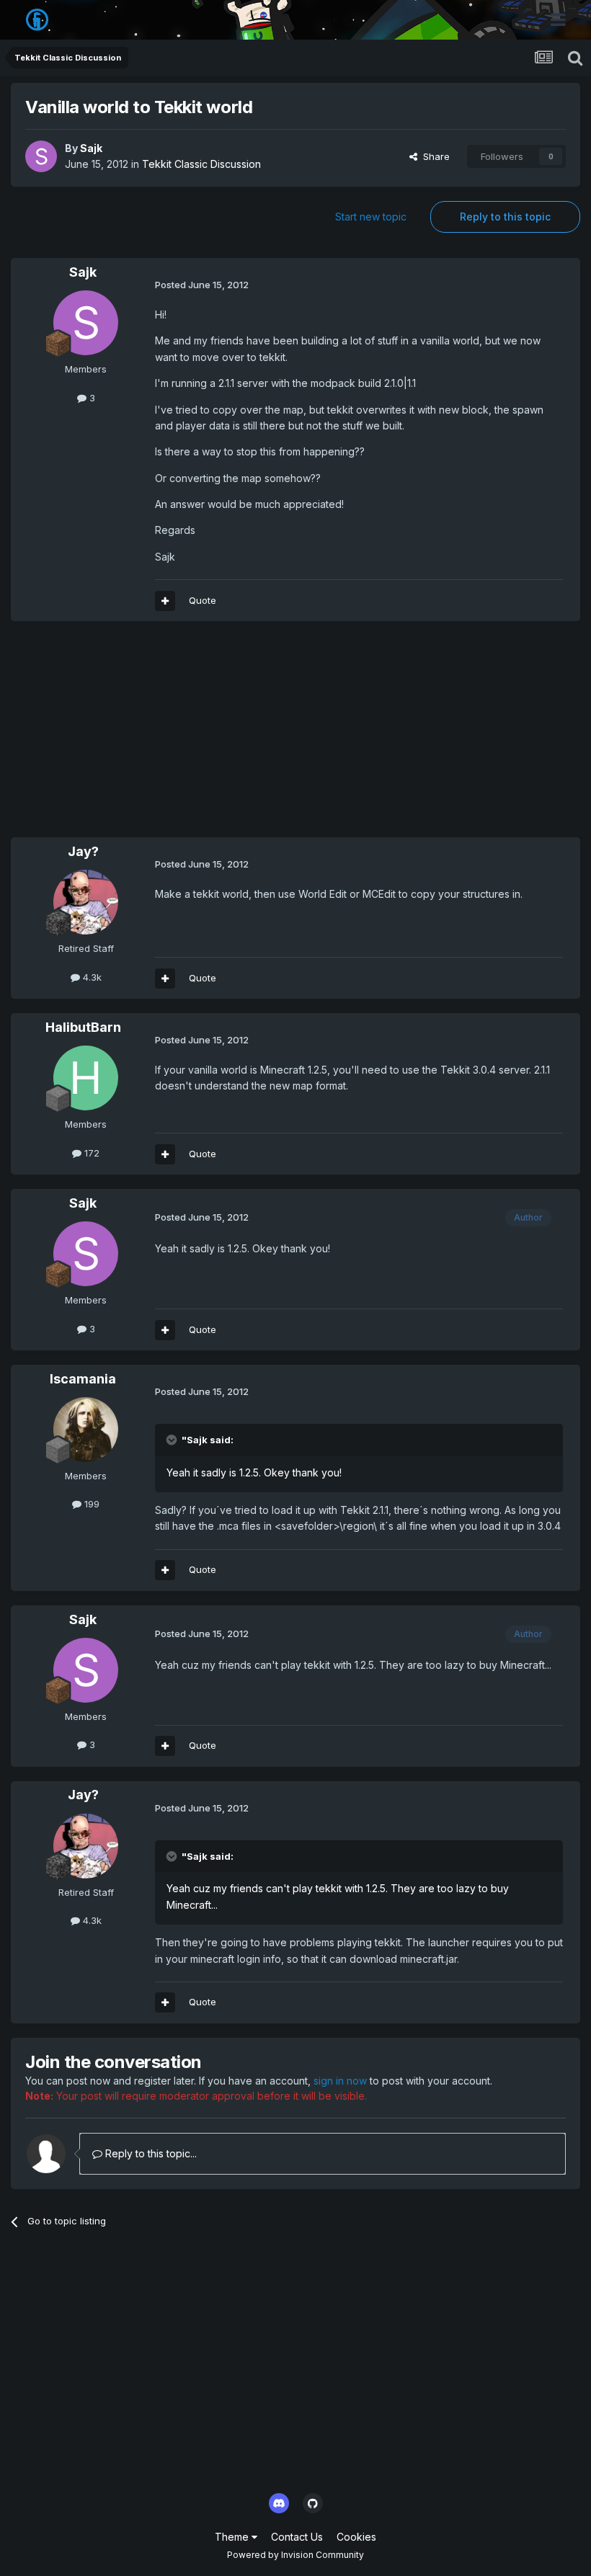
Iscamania (83, 1379)
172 (90, 1153)
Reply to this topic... (150, 2153)
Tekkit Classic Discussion (201, 164)
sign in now (340, 2081)
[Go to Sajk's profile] (41, 156)
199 (90, 1504)
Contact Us (297, 2537)
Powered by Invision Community (295, 2555)
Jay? (83, 851)
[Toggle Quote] (173, 1440)
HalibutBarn (83, 1027)
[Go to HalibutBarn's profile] (86, 1078)
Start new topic (371, 217)
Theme (233, 2537)
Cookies (356, 2537)
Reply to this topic (505, 217)
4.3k (91, 977)
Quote (203, 600)
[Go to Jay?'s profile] (86, 902)
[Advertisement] (179, 736)
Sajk (91, 148)
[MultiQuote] (165, 601)
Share (434, 156)
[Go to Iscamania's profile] (86, 1430)
